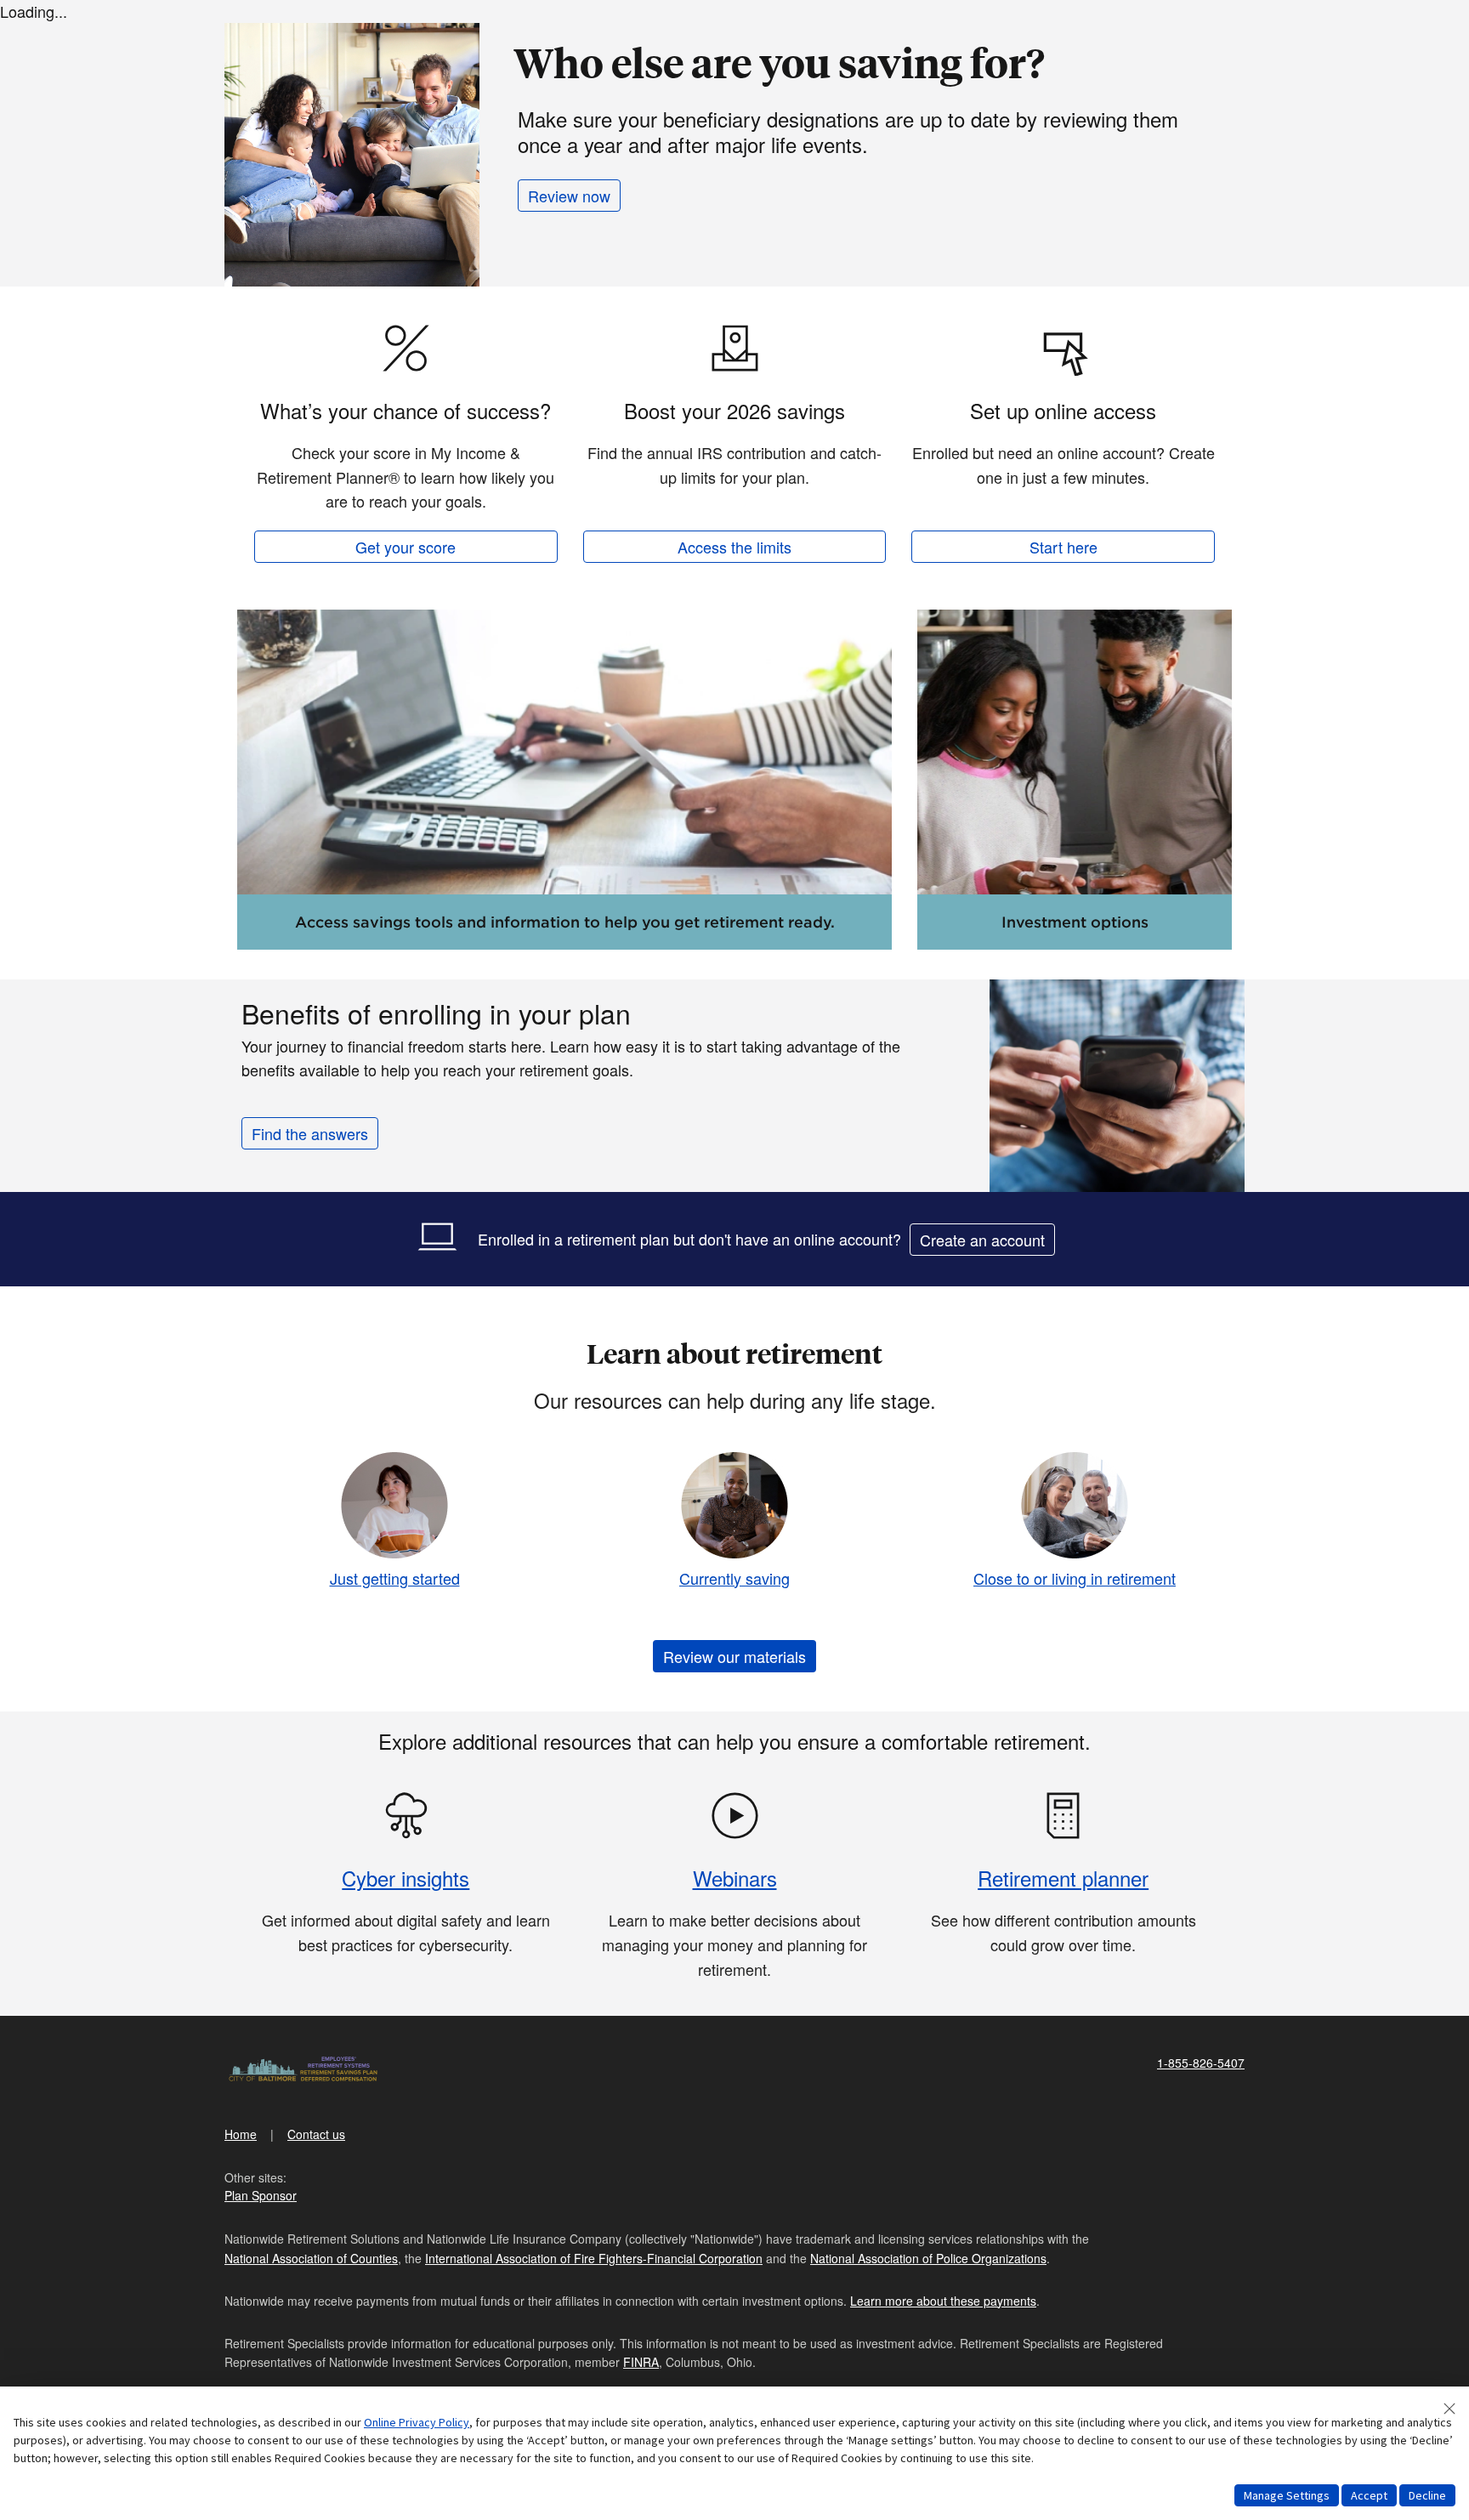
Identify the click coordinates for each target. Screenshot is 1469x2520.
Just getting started (395, 1578)
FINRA (641, 2362)
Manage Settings (1287, 2495)
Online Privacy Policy (417, 2422)
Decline (1427, 2495)
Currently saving (734, 1578)
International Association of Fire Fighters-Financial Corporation (594, 2258)
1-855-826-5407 (1201, 2063)
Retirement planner (1063, 1878)
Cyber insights (406, 1878)
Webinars (735, 1878)
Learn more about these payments (943, 2301)
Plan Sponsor (261, 2195)
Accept (1369, 2495)
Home (241, 2134)
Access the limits (734, 547)
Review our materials (734, 1656)
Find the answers (310, 1133)
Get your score (406, 547)
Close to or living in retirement (1075, 1578)
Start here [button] (1063, 547)
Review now (569, 196)
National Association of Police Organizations (928, 2258)
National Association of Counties (311, 2258)
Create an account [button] (982, 1240)
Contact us (316, 2134)
